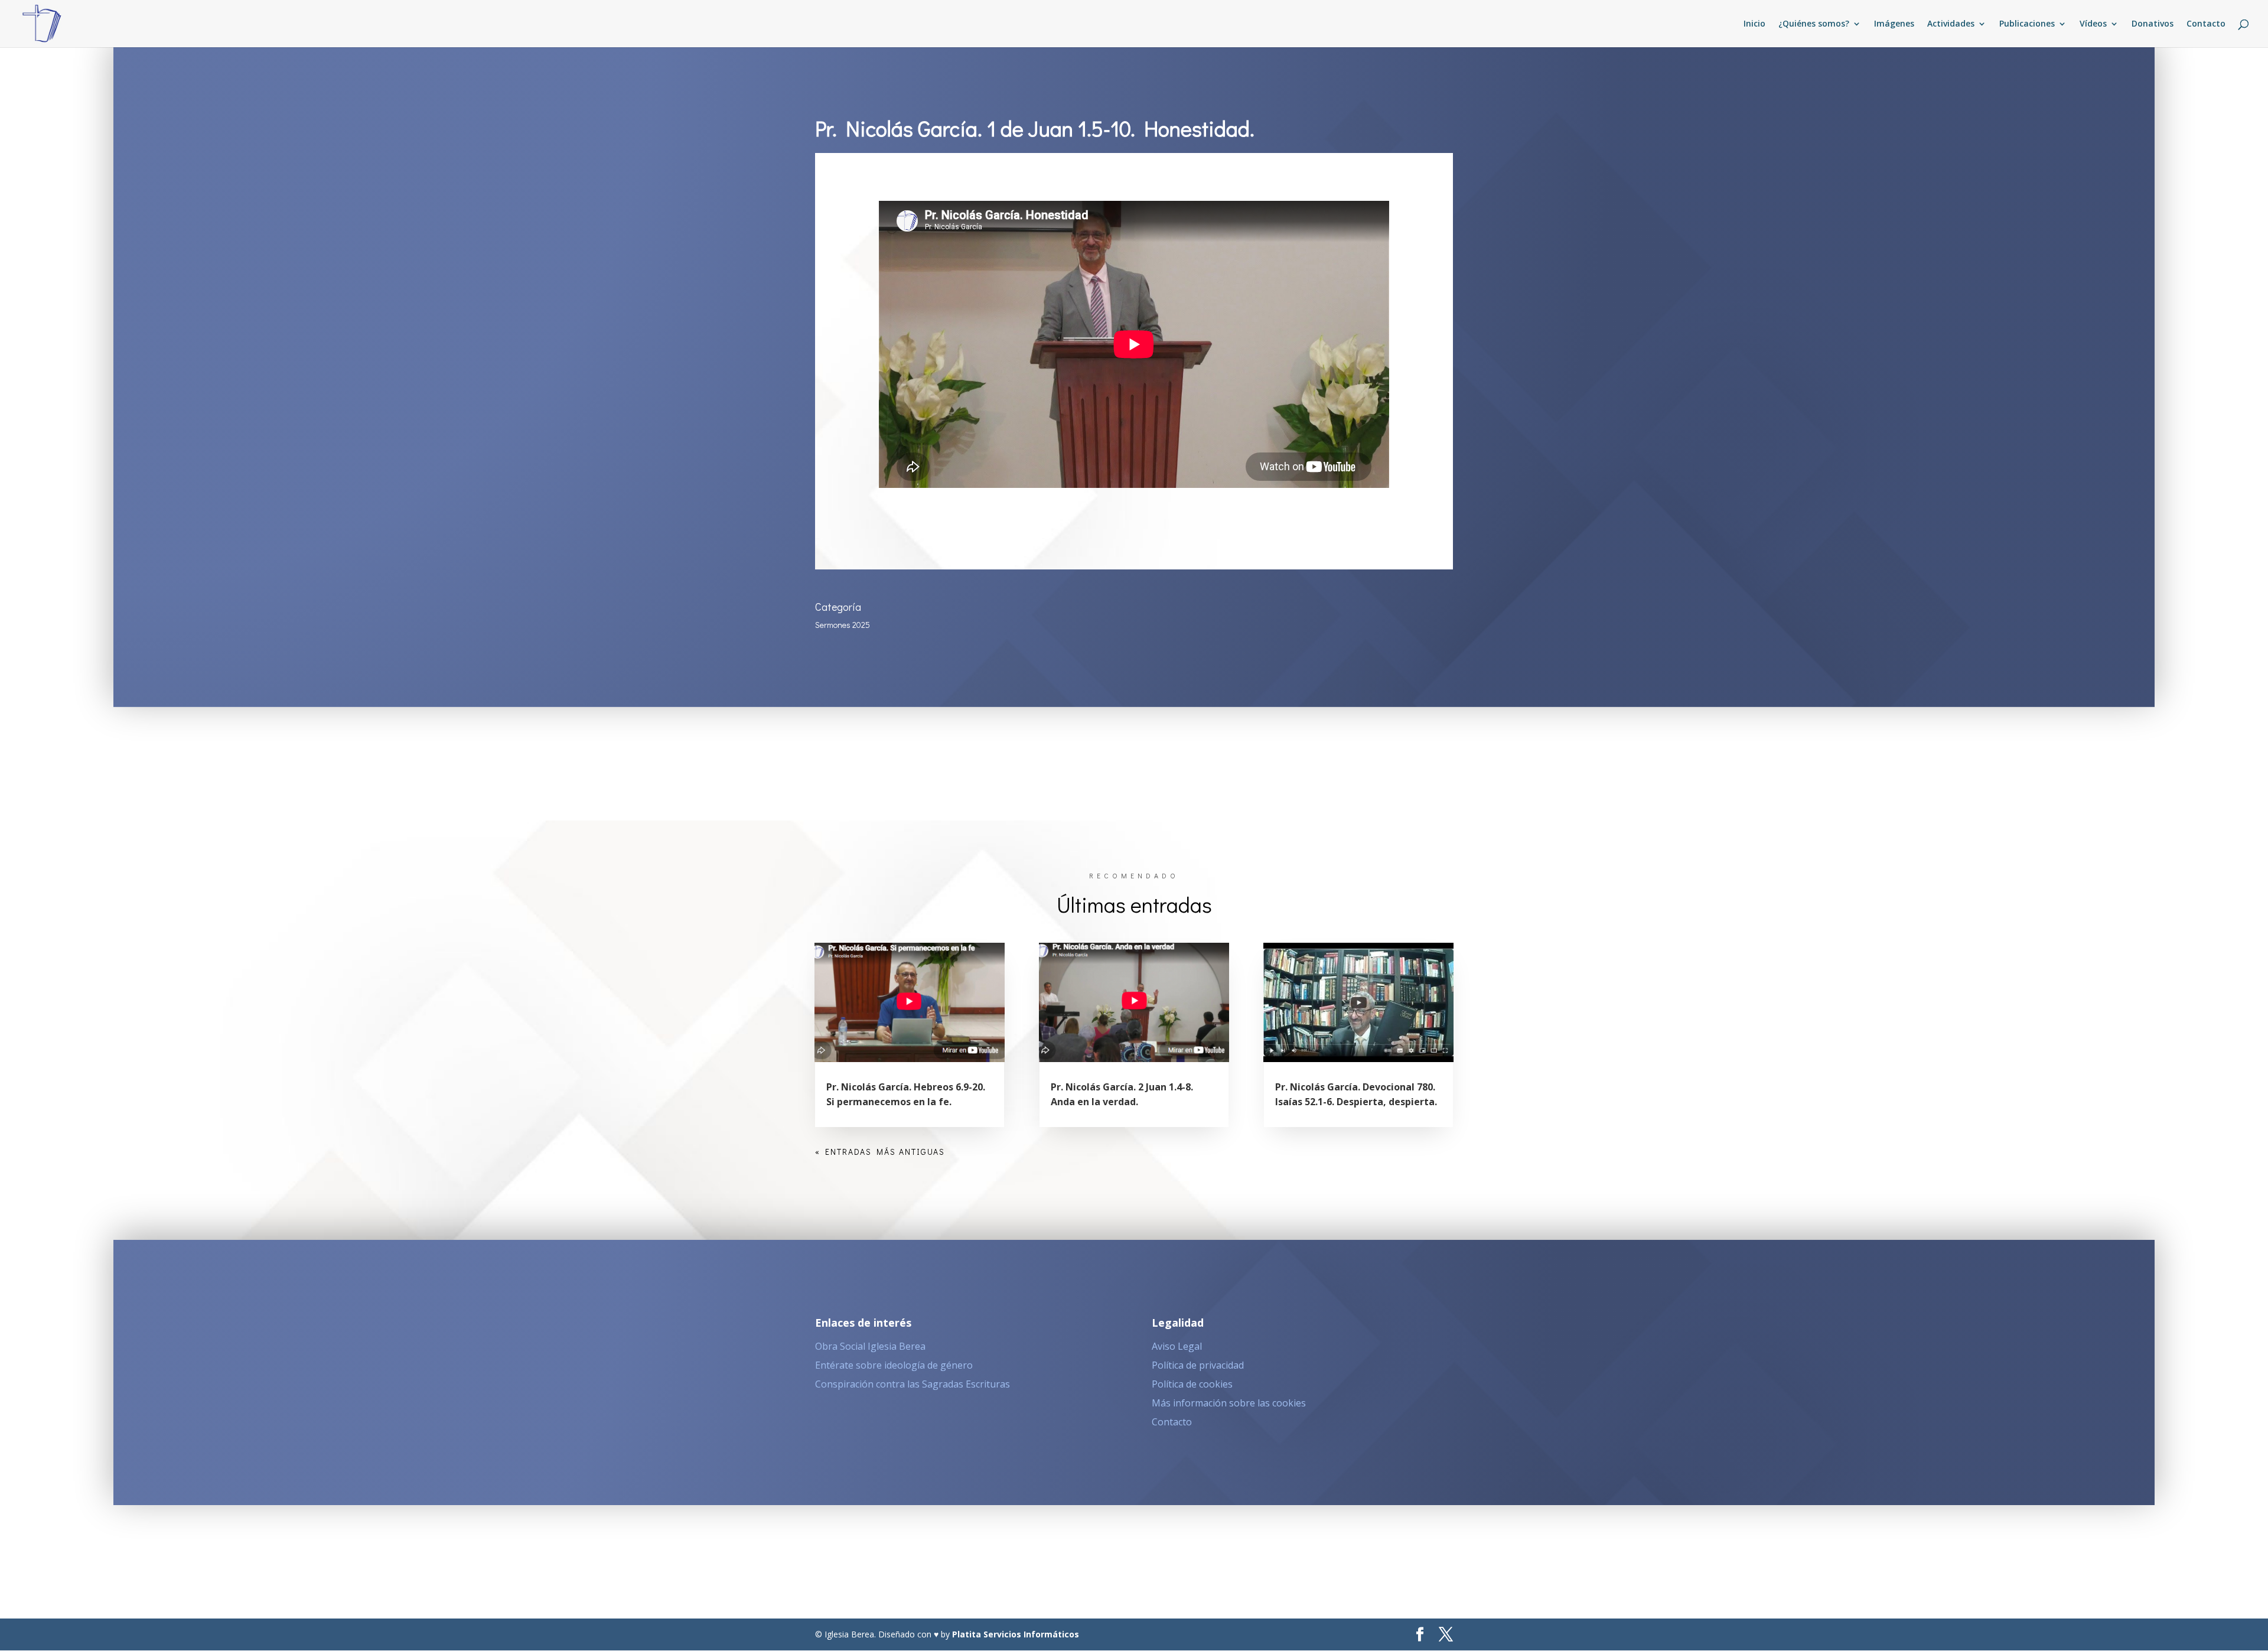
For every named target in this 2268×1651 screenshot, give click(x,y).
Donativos (2153, 24)
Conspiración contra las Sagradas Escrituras (913, 1384)
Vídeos (2093, 24)
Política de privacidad (1198, 1365)
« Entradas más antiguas (880, 1152)
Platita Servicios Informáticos (1016, 1634)
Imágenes (1894, 24)
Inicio (1754, 24)
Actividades (1951, 24)
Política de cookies (1192, 1384)
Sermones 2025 (843, 625)
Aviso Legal (1177, 1346)
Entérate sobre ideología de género (894, 1365)
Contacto (2206, 24)
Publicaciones (2027, 24)
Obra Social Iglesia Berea (870, 1346)
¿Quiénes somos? (1814, 24)
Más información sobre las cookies (1229, 1403)
